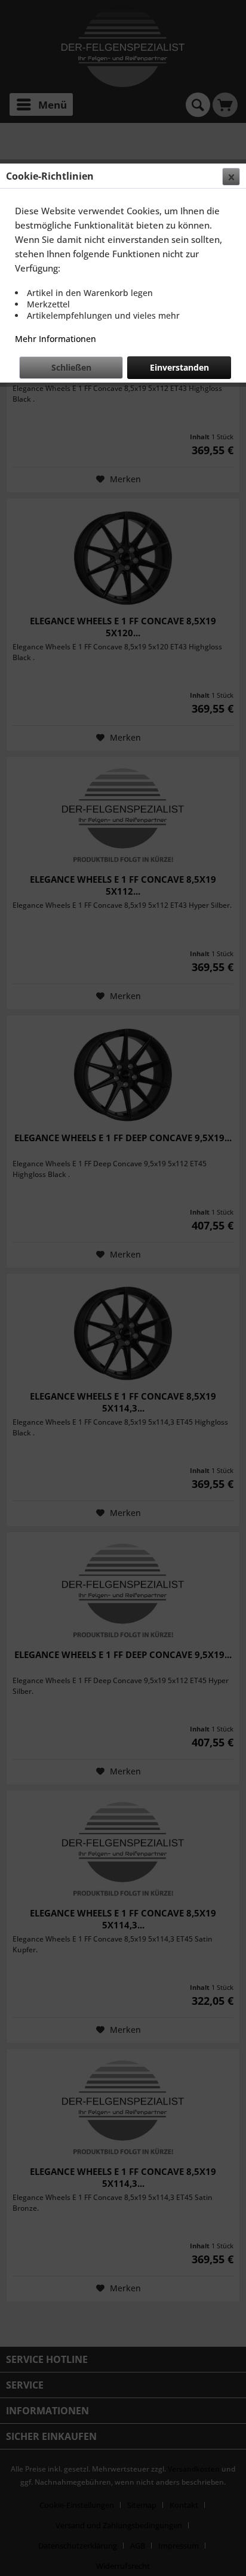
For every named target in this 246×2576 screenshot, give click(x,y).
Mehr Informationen (56, 339)
